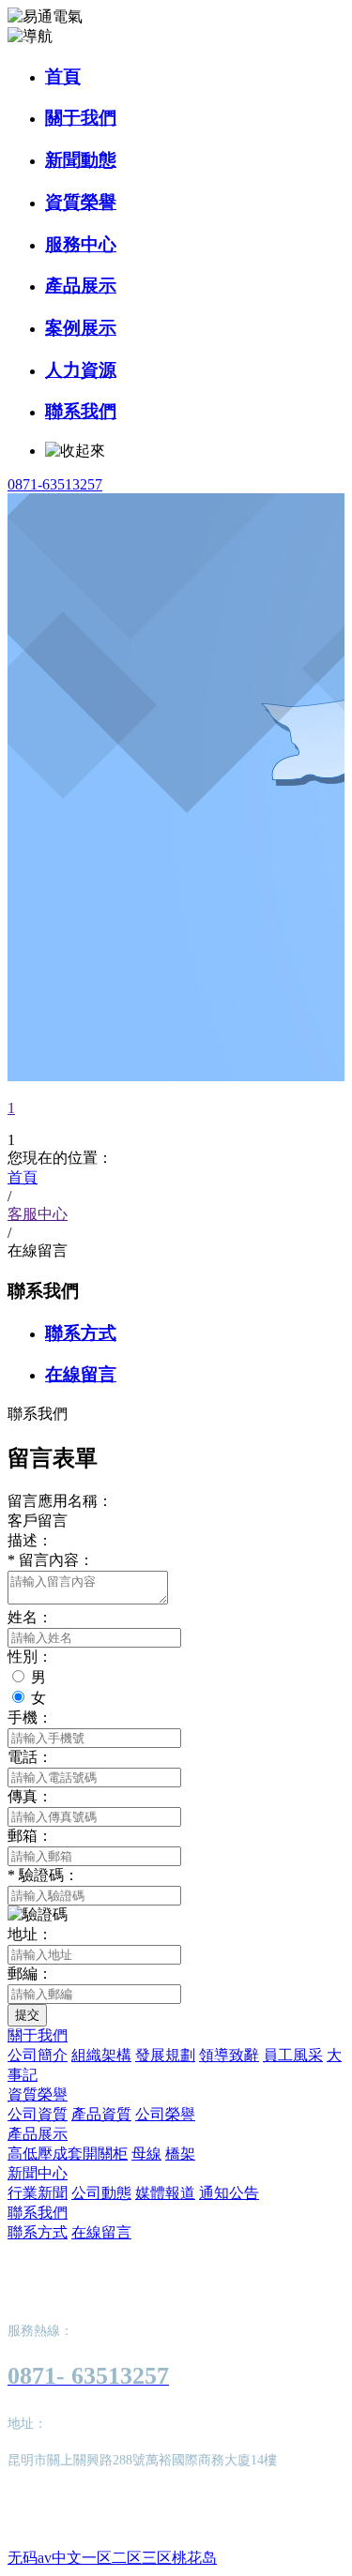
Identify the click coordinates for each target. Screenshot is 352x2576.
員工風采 (293, 2055)
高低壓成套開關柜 (68, 2154)
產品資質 (101, 2114)
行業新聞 (38, 2193)
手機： (30, 1717)
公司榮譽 (165, 2114)
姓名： (30, 1617)
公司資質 (38, 2114)
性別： (30, 1657)
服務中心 (81, 244)
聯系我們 (81, 411)
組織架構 (101, 2055)
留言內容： (51, 1560)
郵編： (30, 1973)
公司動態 (101, 2193)
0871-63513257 (55, 484)
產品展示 (81, 286)
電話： (30, 1757)
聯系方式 (81, 1333)
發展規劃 (165, 2055)
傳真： (30, 1796)
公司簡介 (38, 2055)
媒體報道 (165, 2193)
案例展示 (81, 328)
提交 (27, 2015)
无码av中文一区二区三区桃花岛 (112, 2558)
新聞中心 (38, 2173)
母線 (146, 2154)
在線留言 (81, 1374)
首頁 (63, 76)
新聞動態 (81, 160)
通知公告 (229, 2193)
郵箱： (30, 1836)
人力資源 (81, 370)
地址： (30, 1934)
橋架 (180, 2154)
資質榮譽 (81, 202)
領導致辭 (229, 2055)
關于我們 (81, 118)
